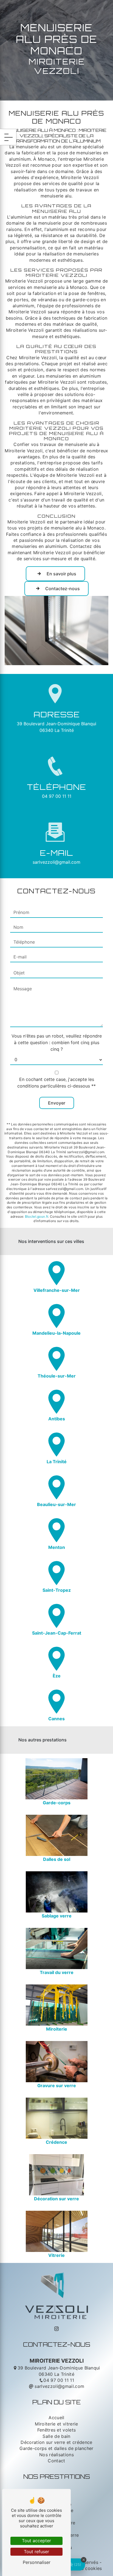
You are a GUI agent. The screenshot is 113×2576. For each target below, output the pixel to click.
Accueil (56, 2418)
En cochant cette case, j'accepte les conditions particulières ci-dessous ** (56, 1083)
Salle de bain (56, 2436)
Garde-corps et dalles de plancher (56, 2448)
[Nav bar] (8, 137)
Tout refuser (36, 2552)
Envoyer (57, 1103)
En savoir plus (61, 574)
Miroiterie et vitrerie (56, 2424)
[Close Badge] (84, 2560)
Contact (56, 2461)
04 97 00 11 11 (57, 796)
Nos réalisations (56, 2455)
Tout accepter (36, 2541)
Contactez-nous (63, 589)
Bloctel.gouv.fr (37, 1216)
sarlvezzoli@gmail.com (56, 862)
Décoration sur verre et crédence (56, 2442)
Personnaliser (37, 2562)
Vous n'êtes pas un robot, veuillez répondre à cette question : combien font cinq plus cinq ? (57, 1042)
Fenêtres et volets (57, 2430)
